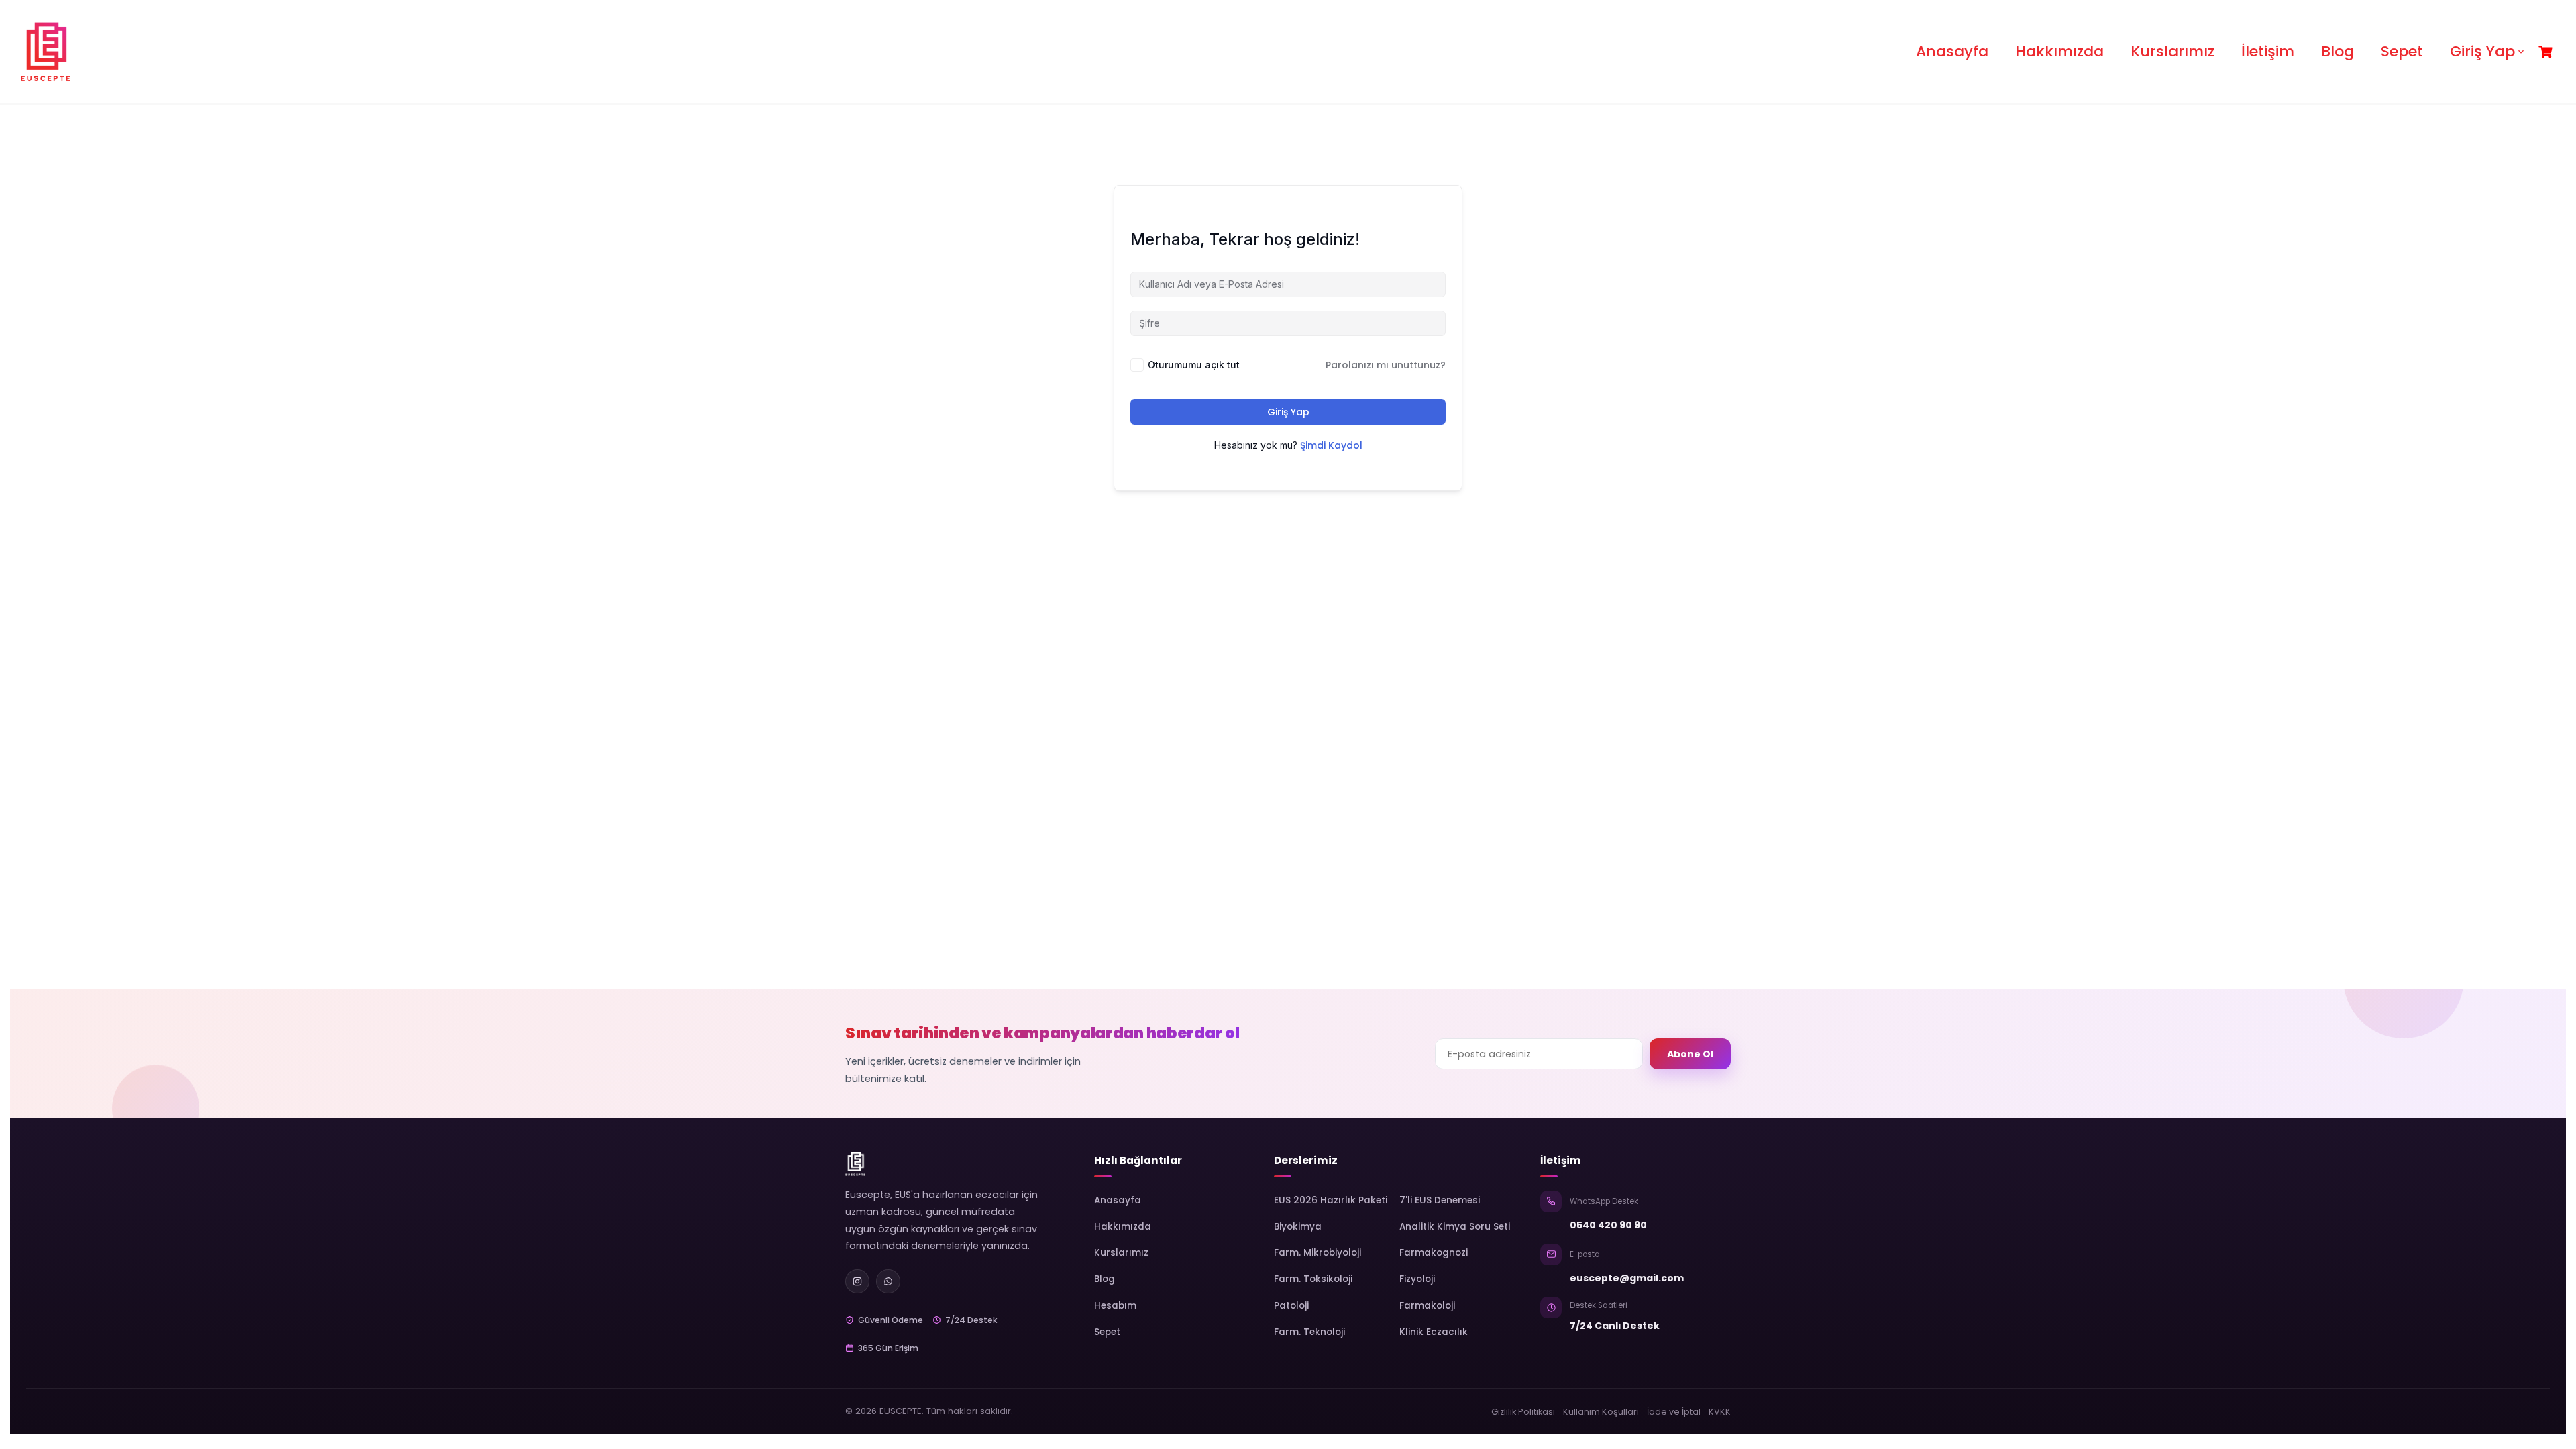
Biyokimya (1298, 1227)
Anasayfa (1952, 51)
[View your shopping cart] (2547, 52)
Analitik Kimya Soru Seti (1455, 1227)
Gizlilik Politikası (1523, 1412)
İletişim (2268, 51)
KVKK (1720, 1412)
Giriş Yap (2482, 51)
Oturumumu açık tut (1194, 365)
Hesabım (1115, 1306)
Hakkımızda (2059, 51)
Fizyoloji (1417, 1279)
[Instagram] (857, 1281)
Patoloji (1291, 1306)
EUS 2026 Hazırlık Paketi (1331, 1200)
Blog (2338, 51)
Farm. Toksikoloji (1313, 1279)
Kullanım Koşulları (1601, 1412)
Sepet (2402, 51)
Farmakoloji (1427, 1306)
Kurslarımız (2172, 51)
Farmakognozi (1434, 1253)
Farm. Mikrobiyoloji (1318, 1253)
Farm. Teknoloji (1309, 1332)
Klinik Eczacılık (1434, 1332)
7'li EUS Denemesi (1440, 1200)
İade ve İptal (1674, 1412)
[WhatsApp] (888, 1281)
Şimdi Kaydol (1331, 445)
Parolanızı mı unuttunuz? (1386, 365)
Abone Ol (1690, 1054)
